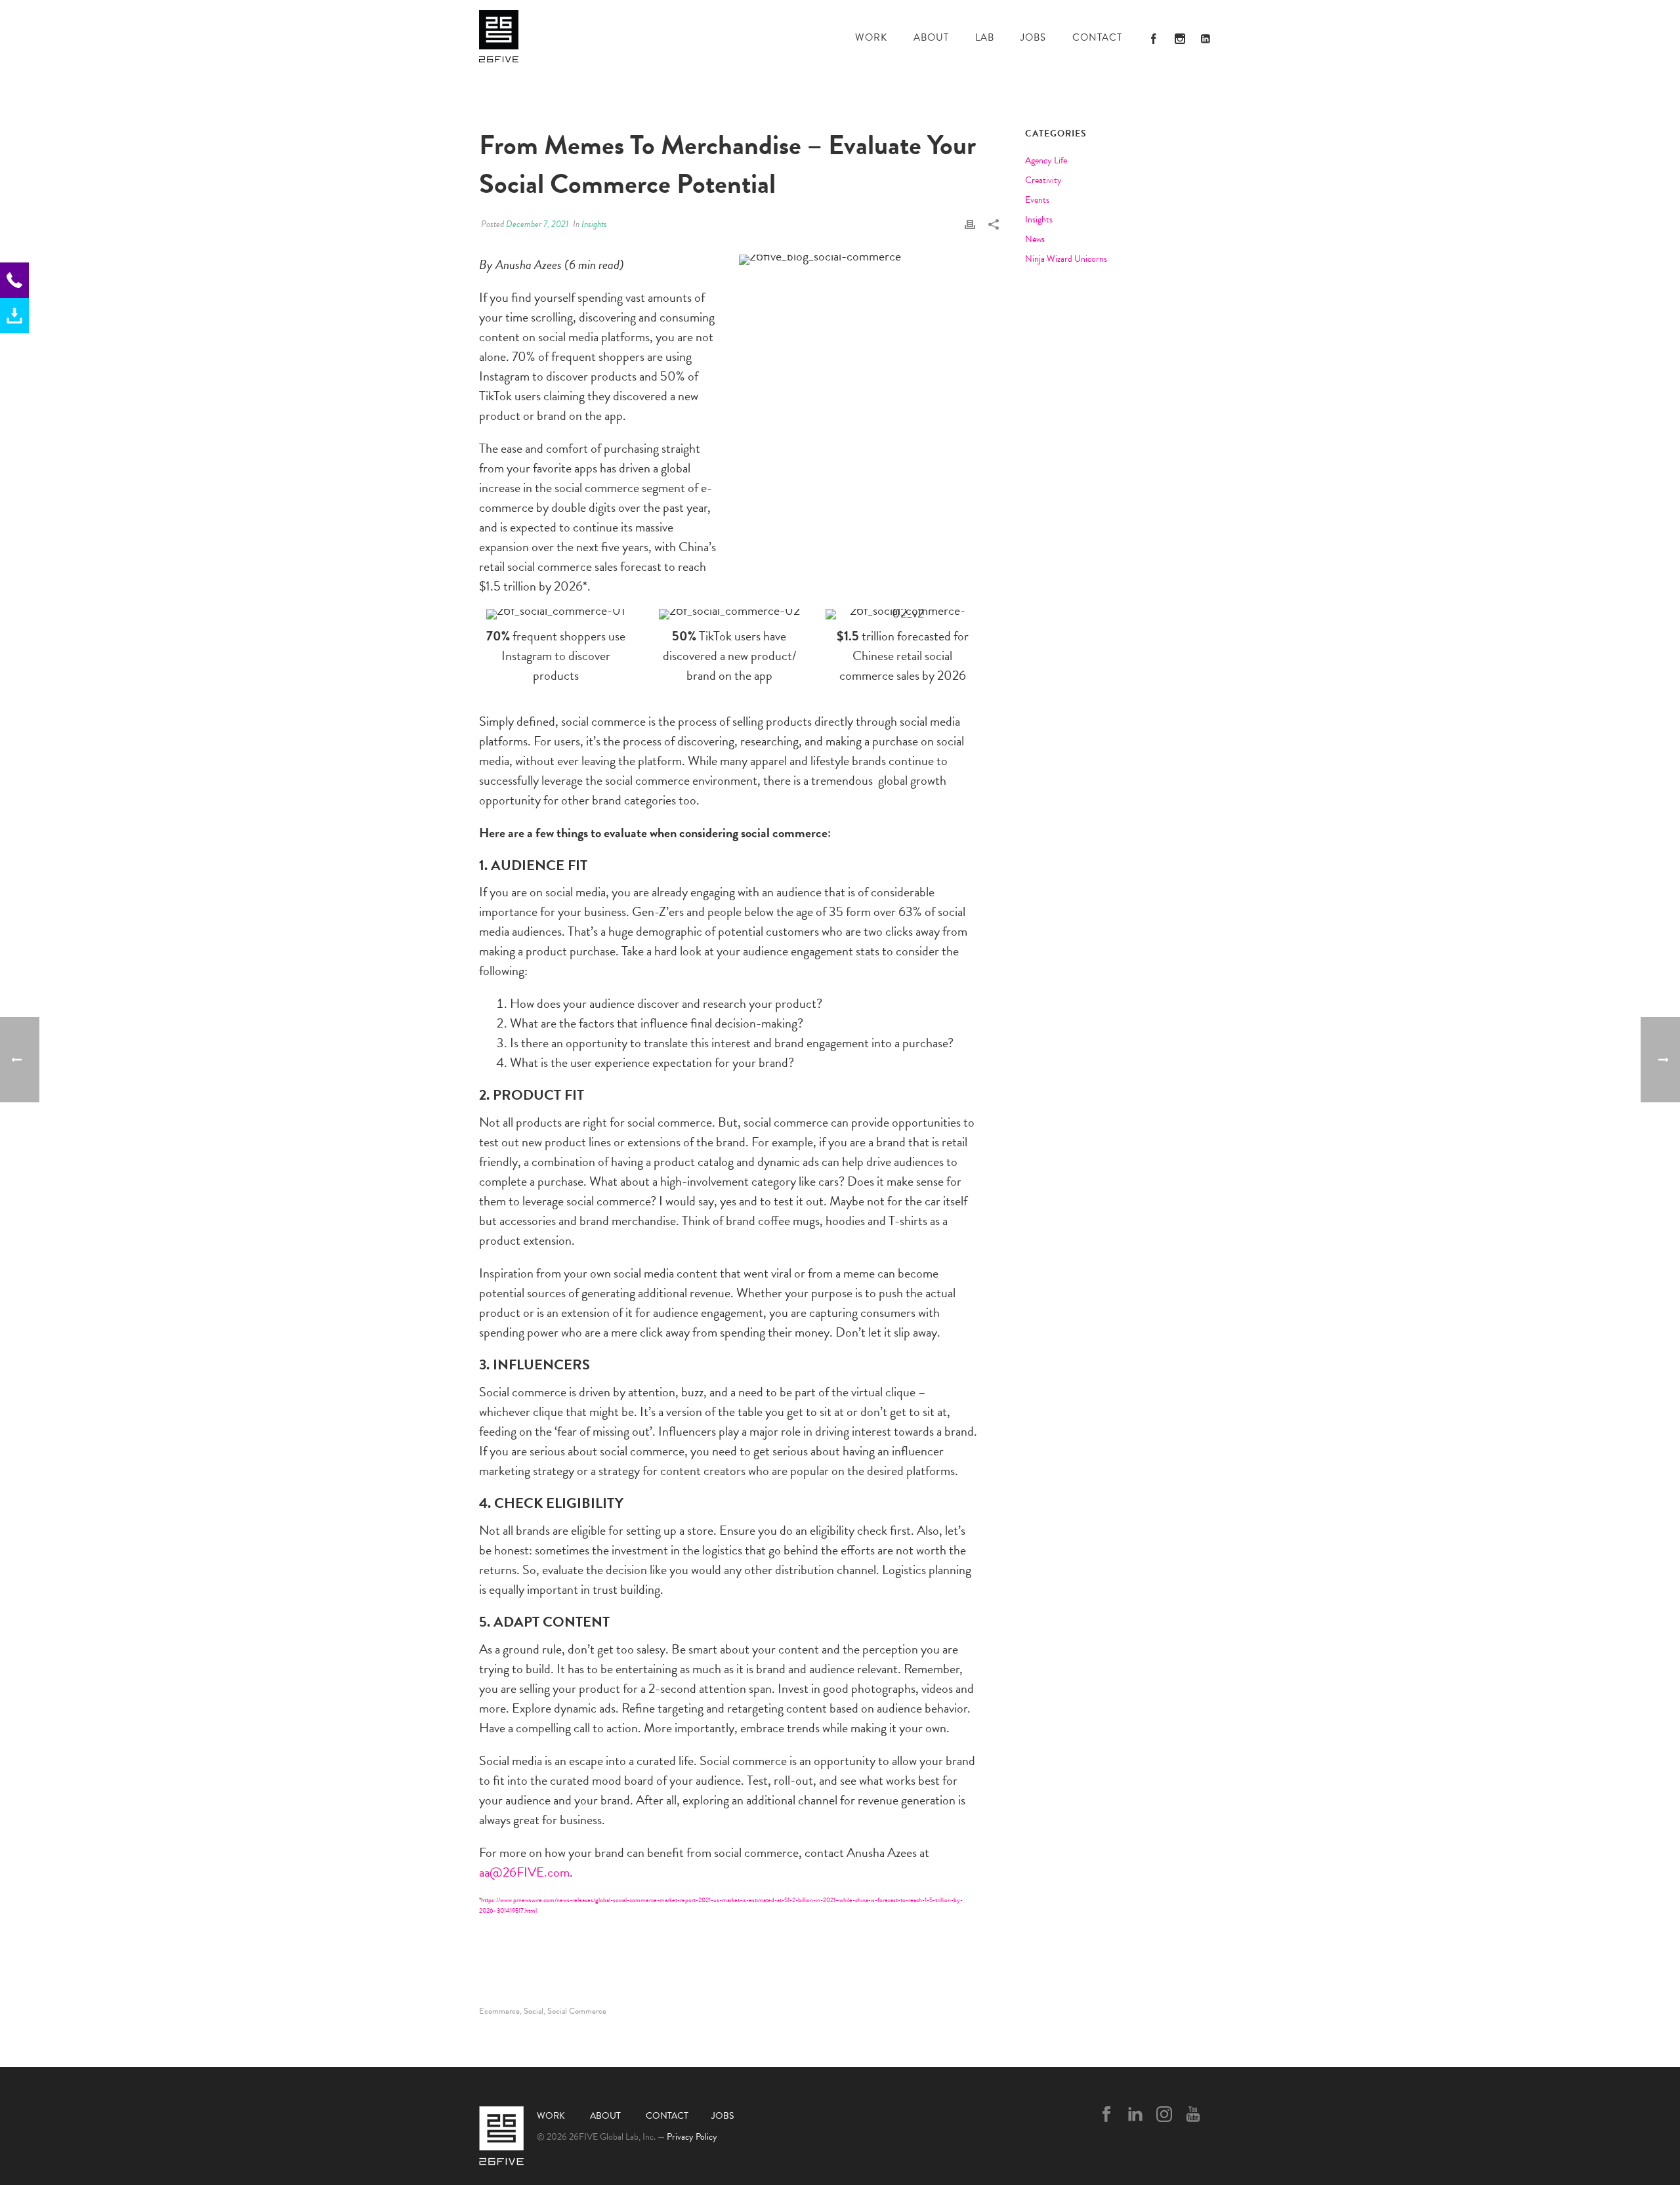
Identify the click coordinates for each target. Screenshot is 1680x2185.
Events (1037, 200)
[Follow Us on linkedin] (1135, 2115)
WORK (871, 37)
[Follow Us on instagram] (1164, 2115)
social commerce (577, 2011)
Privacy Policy (692, 2137)
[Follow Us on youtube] (1193, 2115)
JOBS (1033, 37)
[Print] (970, 222)
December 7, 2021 (537, 224)
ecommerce (499, 2011)
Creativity (1043, 180)
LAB (985, 37)
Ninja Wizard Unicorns (1066, 259)
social (534, 2011)
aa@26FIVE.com (524, 1872)
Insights (594, 224)
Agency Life (1046, 161)
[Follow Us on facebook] (1106, 2115)
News (1035, 239)
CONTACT (1097, 37)
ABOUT (931, 37)
